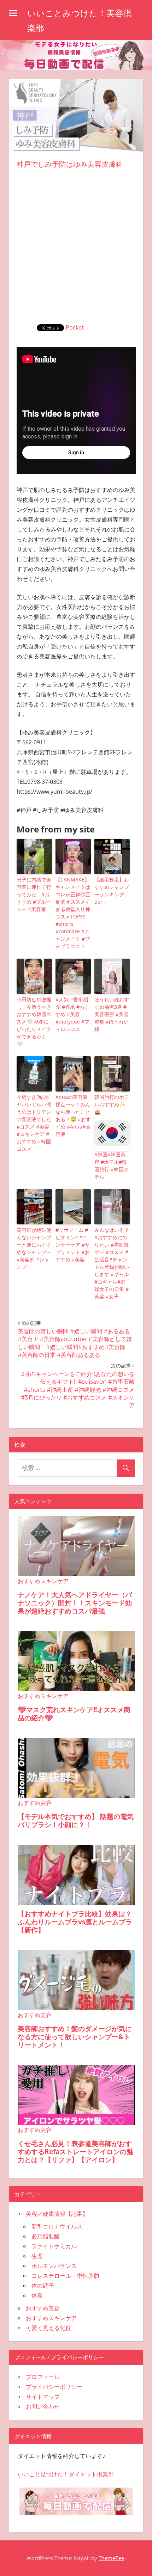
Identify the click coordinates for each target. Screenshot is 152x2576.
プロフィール (43, 2377)
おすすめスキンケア (51, 2318)
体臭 (37, 2295)
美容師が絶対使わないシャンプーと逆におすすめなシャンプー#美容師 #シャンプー (34, 1248)
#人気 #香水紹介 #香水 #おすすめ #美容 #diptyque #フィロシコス (72, 1014)
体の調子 (43, 2286)
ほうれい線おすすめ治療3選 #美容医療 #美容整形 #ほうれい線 (112, 1014)
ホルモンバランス (54, 2266)
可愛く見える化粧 (48, 2328)
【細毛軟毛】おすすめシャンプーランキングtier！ (112, 891)
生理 (37, 2256)
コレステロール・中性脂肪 (65, 2276)
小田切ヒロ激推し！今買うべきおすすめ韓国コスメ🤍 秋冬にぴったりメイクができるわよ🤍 (34, 1022)
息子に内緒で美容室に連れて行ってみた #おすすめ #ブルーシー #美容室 (34, 894)
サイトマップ (43, 2397)
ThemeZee (111, 2558)
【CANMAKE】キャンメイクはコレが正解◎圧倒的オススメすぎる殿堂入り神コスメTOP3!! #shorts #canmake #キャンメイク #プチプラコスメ (73, 913)
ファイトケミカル (54, 2246)
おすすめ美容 (43, 2308)
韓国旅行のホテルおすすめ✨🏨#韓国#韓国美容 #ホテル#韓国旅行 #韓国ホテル (112, 1137)
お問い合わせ (43, 2406)
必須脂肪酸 (46, 2236)
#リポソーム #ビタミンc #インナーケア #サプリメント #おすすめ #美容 (73, 1245)
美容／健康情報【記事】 (57, 2214)
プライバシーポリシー (54, 2387)
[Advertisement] (76, 245)
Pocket (75, 327)
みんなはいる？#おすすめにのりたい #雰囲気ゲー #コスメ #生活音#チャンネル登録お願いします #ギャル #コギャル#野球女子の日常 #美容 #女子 (112, 1263)
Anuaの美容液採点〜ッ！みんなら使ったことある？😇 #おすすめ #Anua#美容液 (73, 1115)
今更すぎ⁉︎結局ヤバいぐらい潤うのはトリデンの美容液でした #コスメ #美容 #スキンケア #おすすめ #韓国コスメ (34, 1123)
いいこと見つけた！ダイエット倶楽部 (66, 2474)
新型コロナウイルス (57, 2226)
